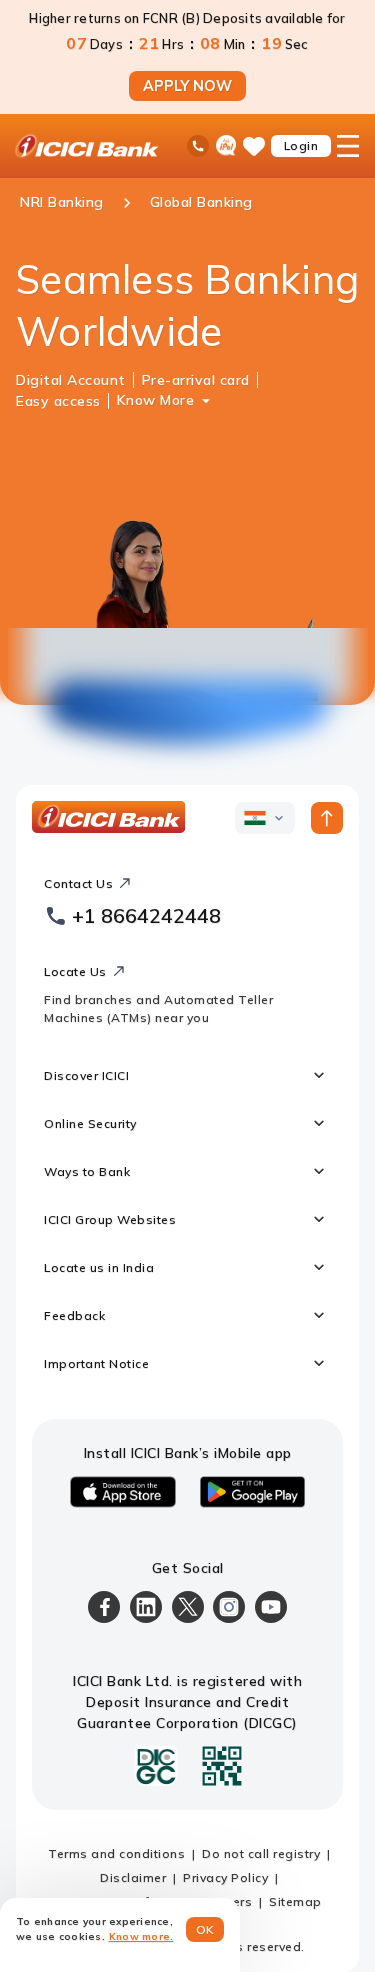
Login (301, 145)
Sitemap (295, 1901)
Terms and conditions (116, 1853)
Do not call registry (261, 1853)
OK (205, 1929)
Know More (156, 400)
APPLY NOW (187, 86)
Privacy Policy (225, 1877)
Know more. (141, 1936)
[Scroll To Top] (327, 818)
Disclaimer (133, 1877)
